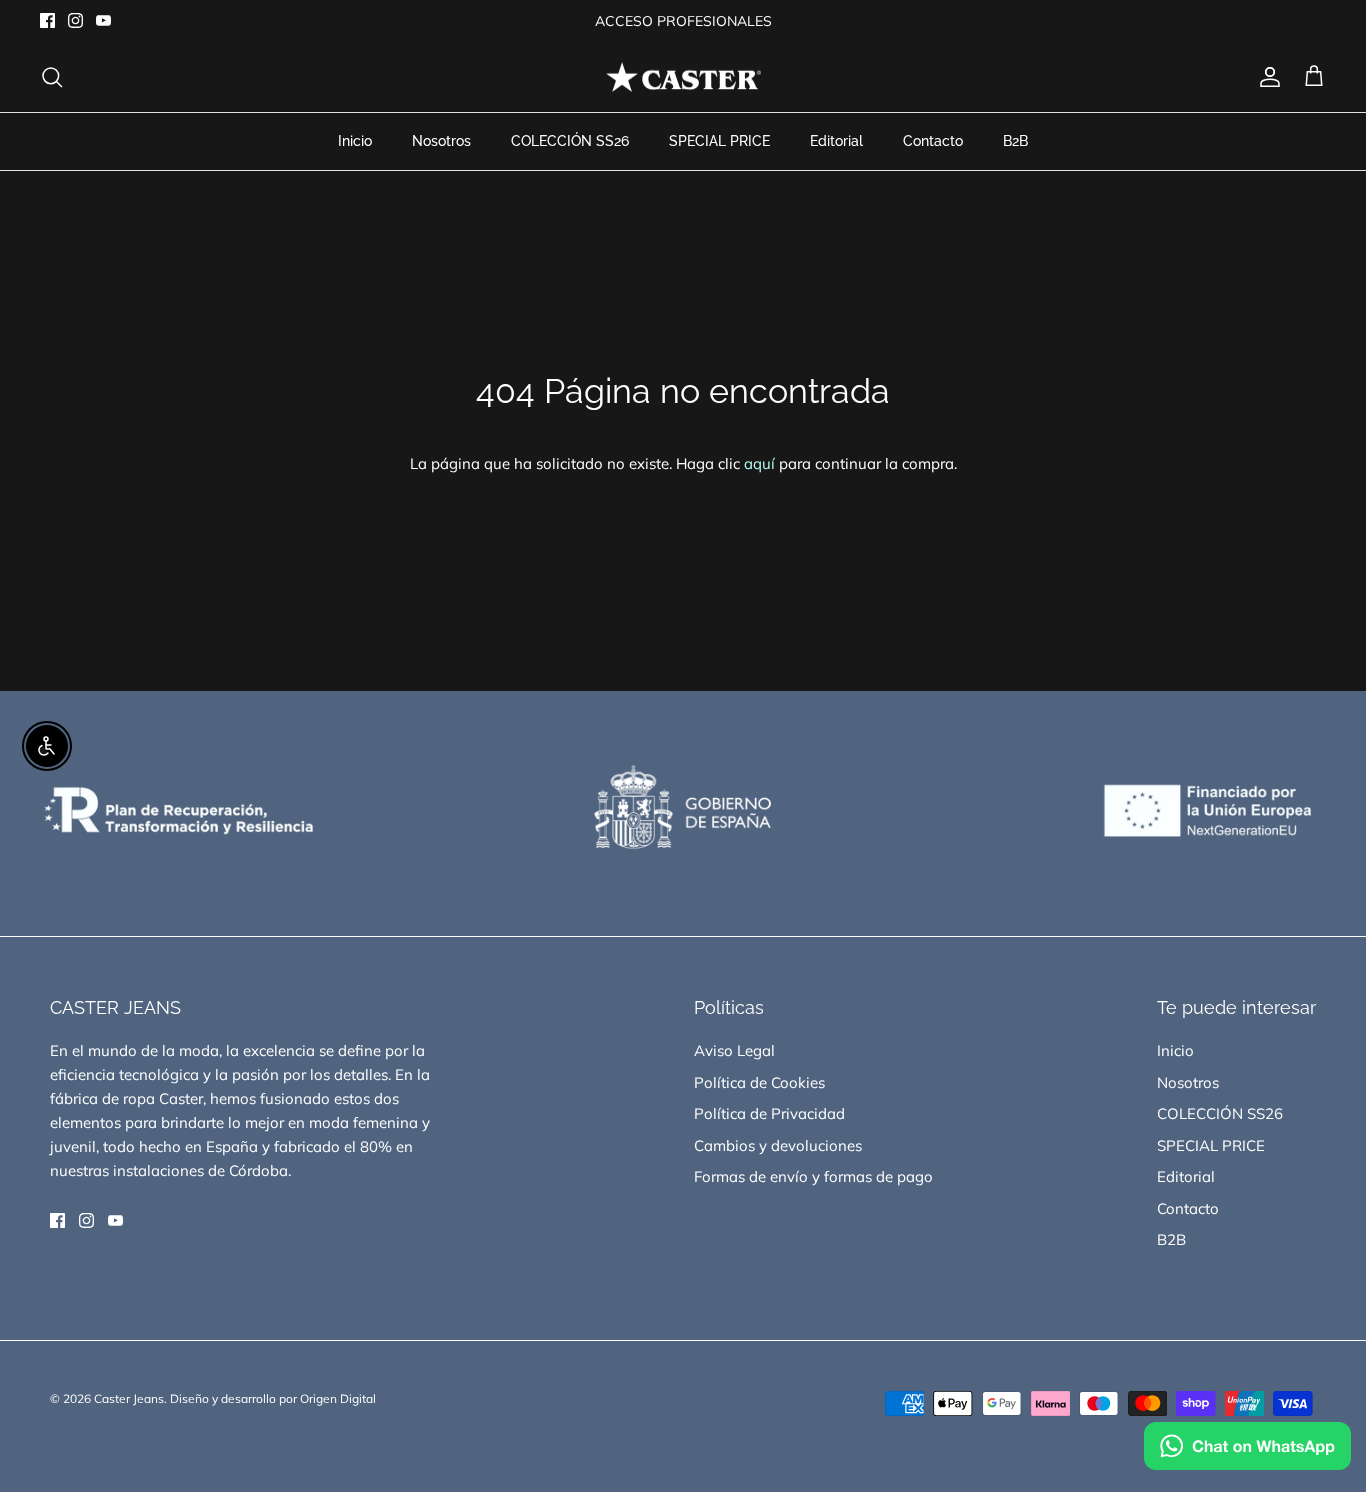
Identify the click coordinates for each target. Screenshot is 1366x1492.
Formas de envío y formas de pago (813, 1176)
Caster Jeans (129, 1398)
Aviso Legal (734, 1050)
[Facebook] (47, 20)
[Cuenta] (1266, 77)
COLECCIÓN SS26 (570, 141)
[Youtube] (103, 20)
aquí (759, 463)
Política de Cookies (759, 1082)
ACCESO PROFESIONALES (683, 21)
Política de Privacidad (769, 1113)
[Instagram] (75, 20)
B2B (1015, 141)
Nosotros (441, 141)
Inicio (355, 141)
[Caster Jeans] (683, 77)
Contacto (933, 141)
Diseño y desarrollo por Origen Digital (273, 1398)
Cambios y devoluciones (778, 1145)
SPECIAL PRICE (719, 141)
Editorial (836, 141)
